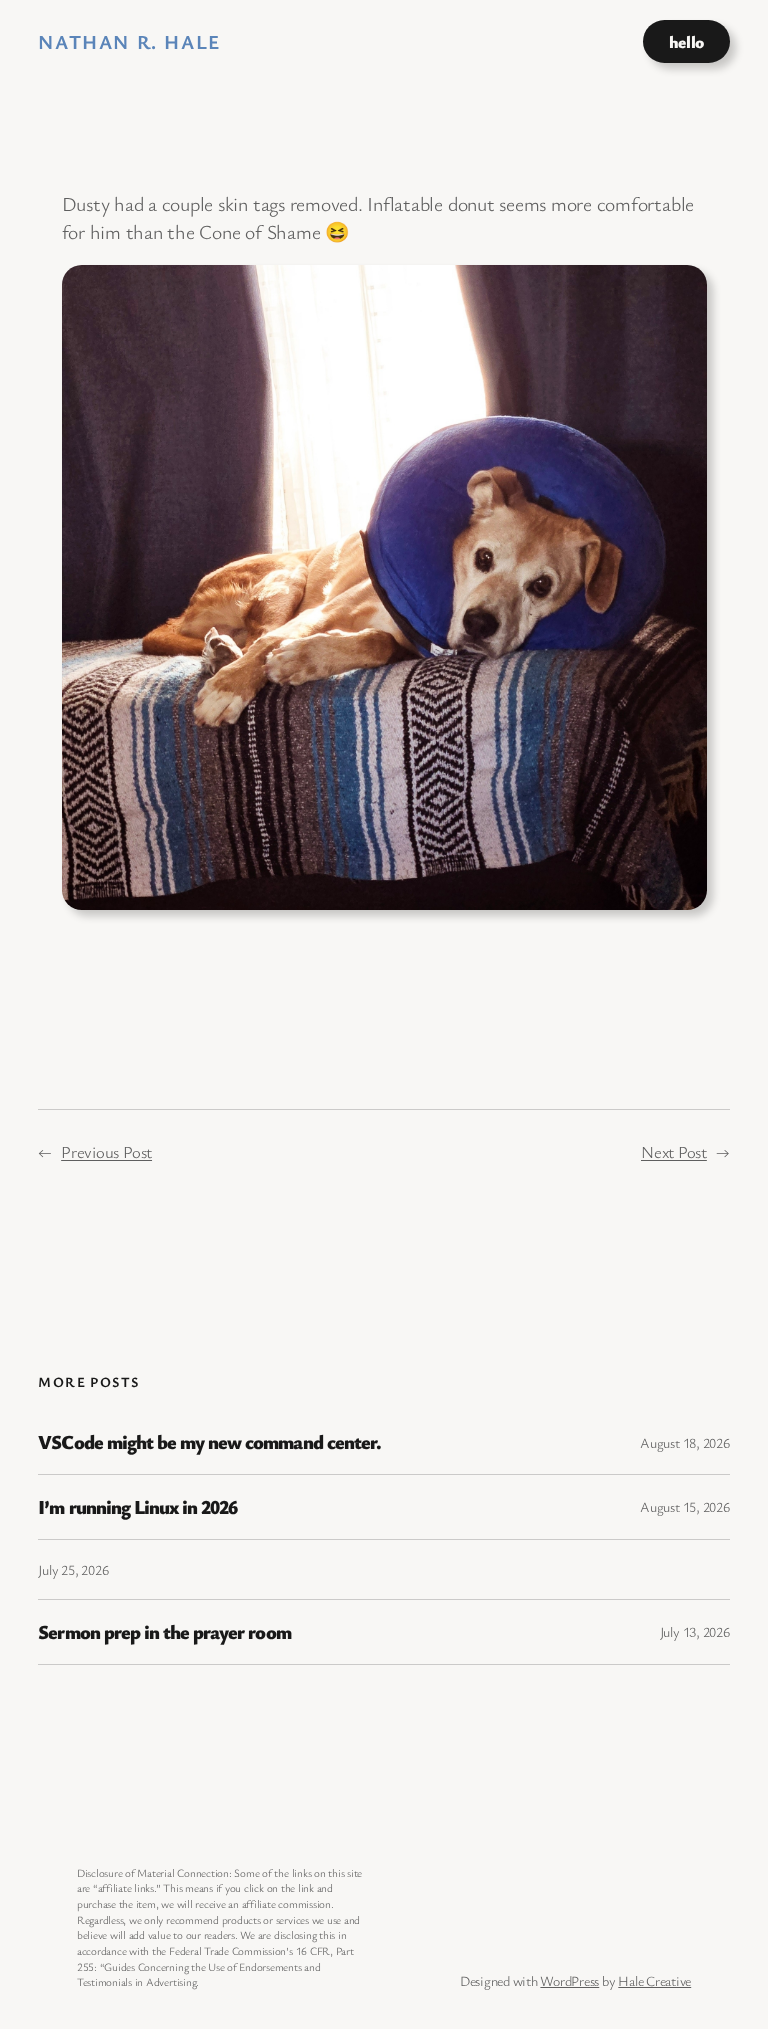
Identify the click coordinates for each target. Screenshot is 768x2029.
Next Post (674, 1151)
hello (686, 41)
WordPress (569, 1980)
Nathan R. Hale (129, 41)
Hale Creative (654, 1980)
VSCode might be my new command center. (209, 1442)
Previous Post (106, 1151)
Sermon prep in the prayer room (164, 1632)
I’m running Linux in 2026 (137, 1507)
